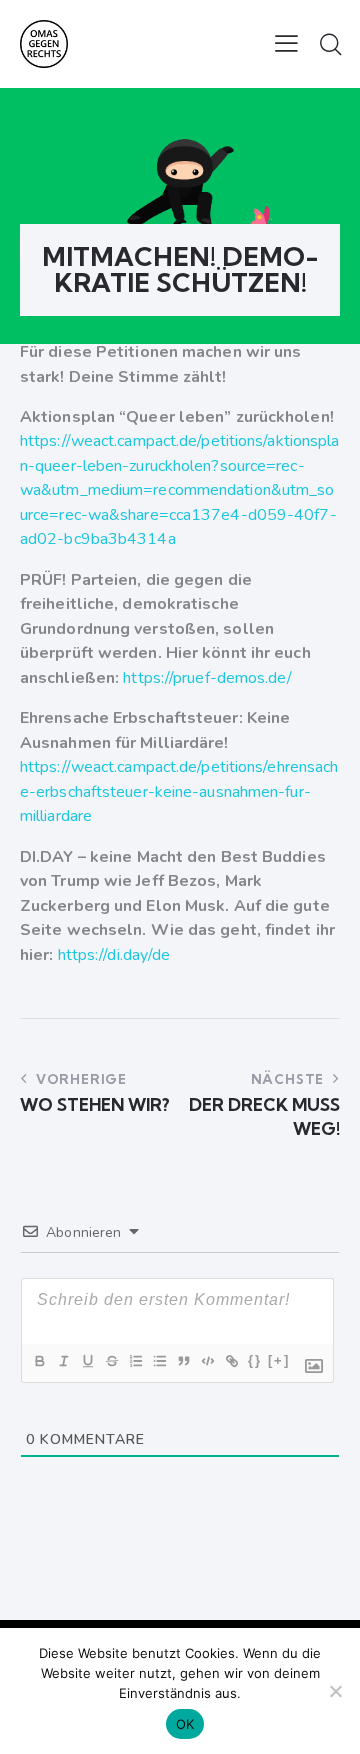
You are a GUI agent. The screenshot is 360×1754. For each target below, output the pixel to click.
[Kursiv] (63, 1361)
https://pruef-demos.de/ (207, 678)
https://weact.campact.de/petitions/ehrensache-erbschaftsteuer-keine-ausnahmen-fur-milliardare (179, 791)
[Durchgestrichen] (111, 1361)
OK (185, 1724)
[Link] (231, 1361)
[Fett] (39, 1361)
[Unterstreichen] (87, 1361)
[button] (286, 43)
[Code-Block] (207, 1361)
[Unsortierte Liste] (159, 1361)
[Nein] (335, 1691)
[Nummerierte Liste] (135, 1361)
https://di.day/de (114, 955)
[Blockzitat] (183, 1361)
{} (255, 1360)
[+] (279, 1360)
